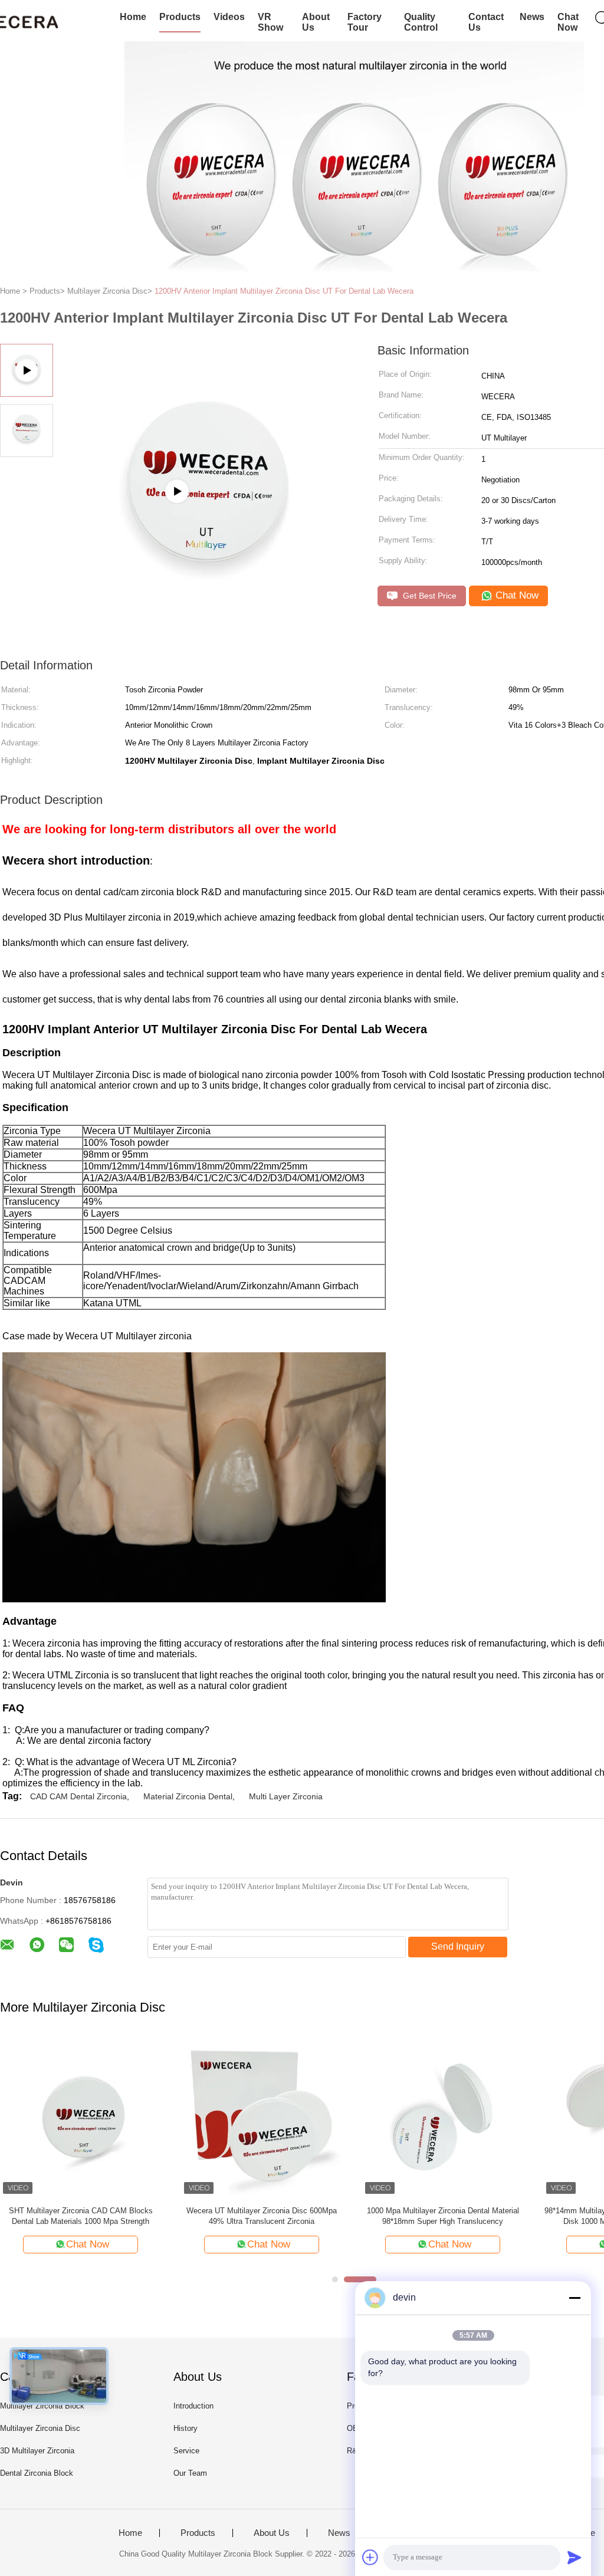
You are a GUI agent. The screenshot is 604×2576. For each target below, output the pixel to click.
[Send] (575, 2557)
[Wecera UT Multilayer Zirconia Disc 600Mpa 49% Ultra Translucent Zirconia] (262, 2116)
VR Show (270, 22)
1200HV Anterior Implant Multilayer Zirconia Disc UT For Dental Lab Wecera (284, 291)
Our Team (190, 2473)
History (186, 2428)
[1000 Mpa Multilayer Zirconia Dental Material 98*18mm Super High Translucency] (443, 2116)
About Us (316, 22)
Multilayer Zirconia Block (42, 2406)
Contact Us (486, 22)
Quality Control (421, 22)
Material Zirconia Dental (188, 1796)
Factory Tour (365, 22)
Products (180, 17)
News (532, 17)
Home (133, 17)
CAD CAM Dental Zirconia (78, 1796)
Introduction (193, 2406)
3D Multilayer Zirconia (37, 2451)
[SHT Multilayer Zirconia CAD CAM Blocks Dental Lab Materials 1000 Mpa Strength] (81, 2116)
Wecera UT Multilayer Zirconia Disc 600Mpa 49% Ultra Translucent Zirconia (262, 2216)
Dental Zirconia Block (37, 2473)
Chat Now (568, 22)
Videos (229, 17)
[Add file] (370, 2557)
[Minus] (575, 2298)
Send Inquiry (458, 1946)
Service (186, 2451)
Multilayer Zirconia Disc (40, 2428)
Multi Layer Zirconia (286, 1796)
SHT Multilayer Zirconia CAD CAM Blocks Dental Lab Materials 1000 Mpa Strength (81, 2216)
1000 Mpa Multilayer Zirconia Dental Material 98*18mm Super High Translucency (443, 2216)
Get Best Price (429, 596)
